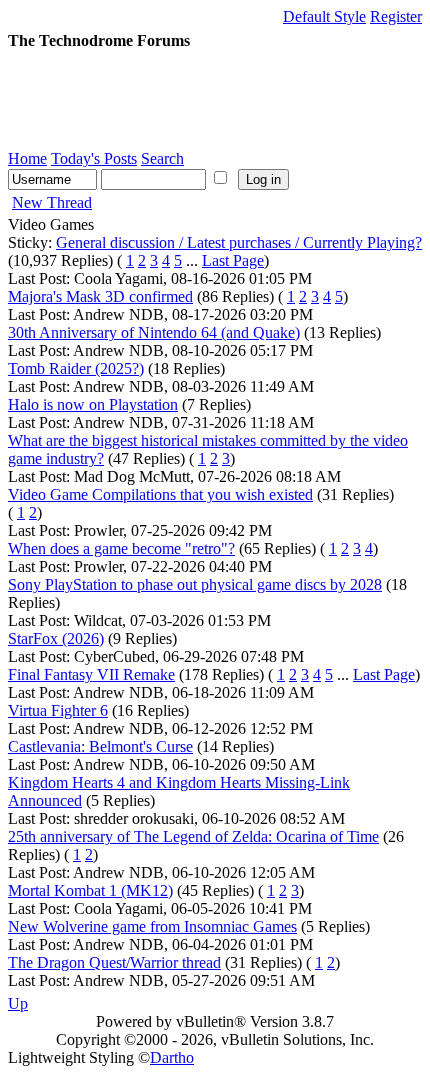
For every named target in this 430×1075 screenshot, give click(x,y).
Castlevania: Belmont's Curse (100, 746)
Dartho (172, 1057)
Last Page (233, 260)
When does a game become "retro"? (121, 548)
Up (18, 1003)
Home (27, 158)
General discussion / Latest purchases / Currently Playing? (239, 242)
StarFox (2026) (56, 638)
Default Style (324, 16)
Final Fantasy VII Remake (91, 674)
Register (396, 16)
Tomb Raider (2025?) (76, 368)
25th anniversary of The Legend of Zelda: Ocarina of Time (193, 836)
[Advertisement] (168, 100)
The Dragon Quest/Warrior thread (114, 962)
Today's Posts (94, 158)
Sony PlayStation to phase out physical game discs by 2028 (195, 584)
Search (162, 158)
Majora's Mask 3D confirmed (100, 296)
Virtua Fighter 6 (58, 710)
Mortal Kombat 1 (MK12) (90, 890)
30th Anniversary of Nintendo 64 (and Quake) (154, 332)
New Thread (52, 202)
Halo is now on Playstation (93, 404)
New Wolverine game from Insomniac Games (152, 926)
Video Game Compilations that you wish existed (160, 494)
